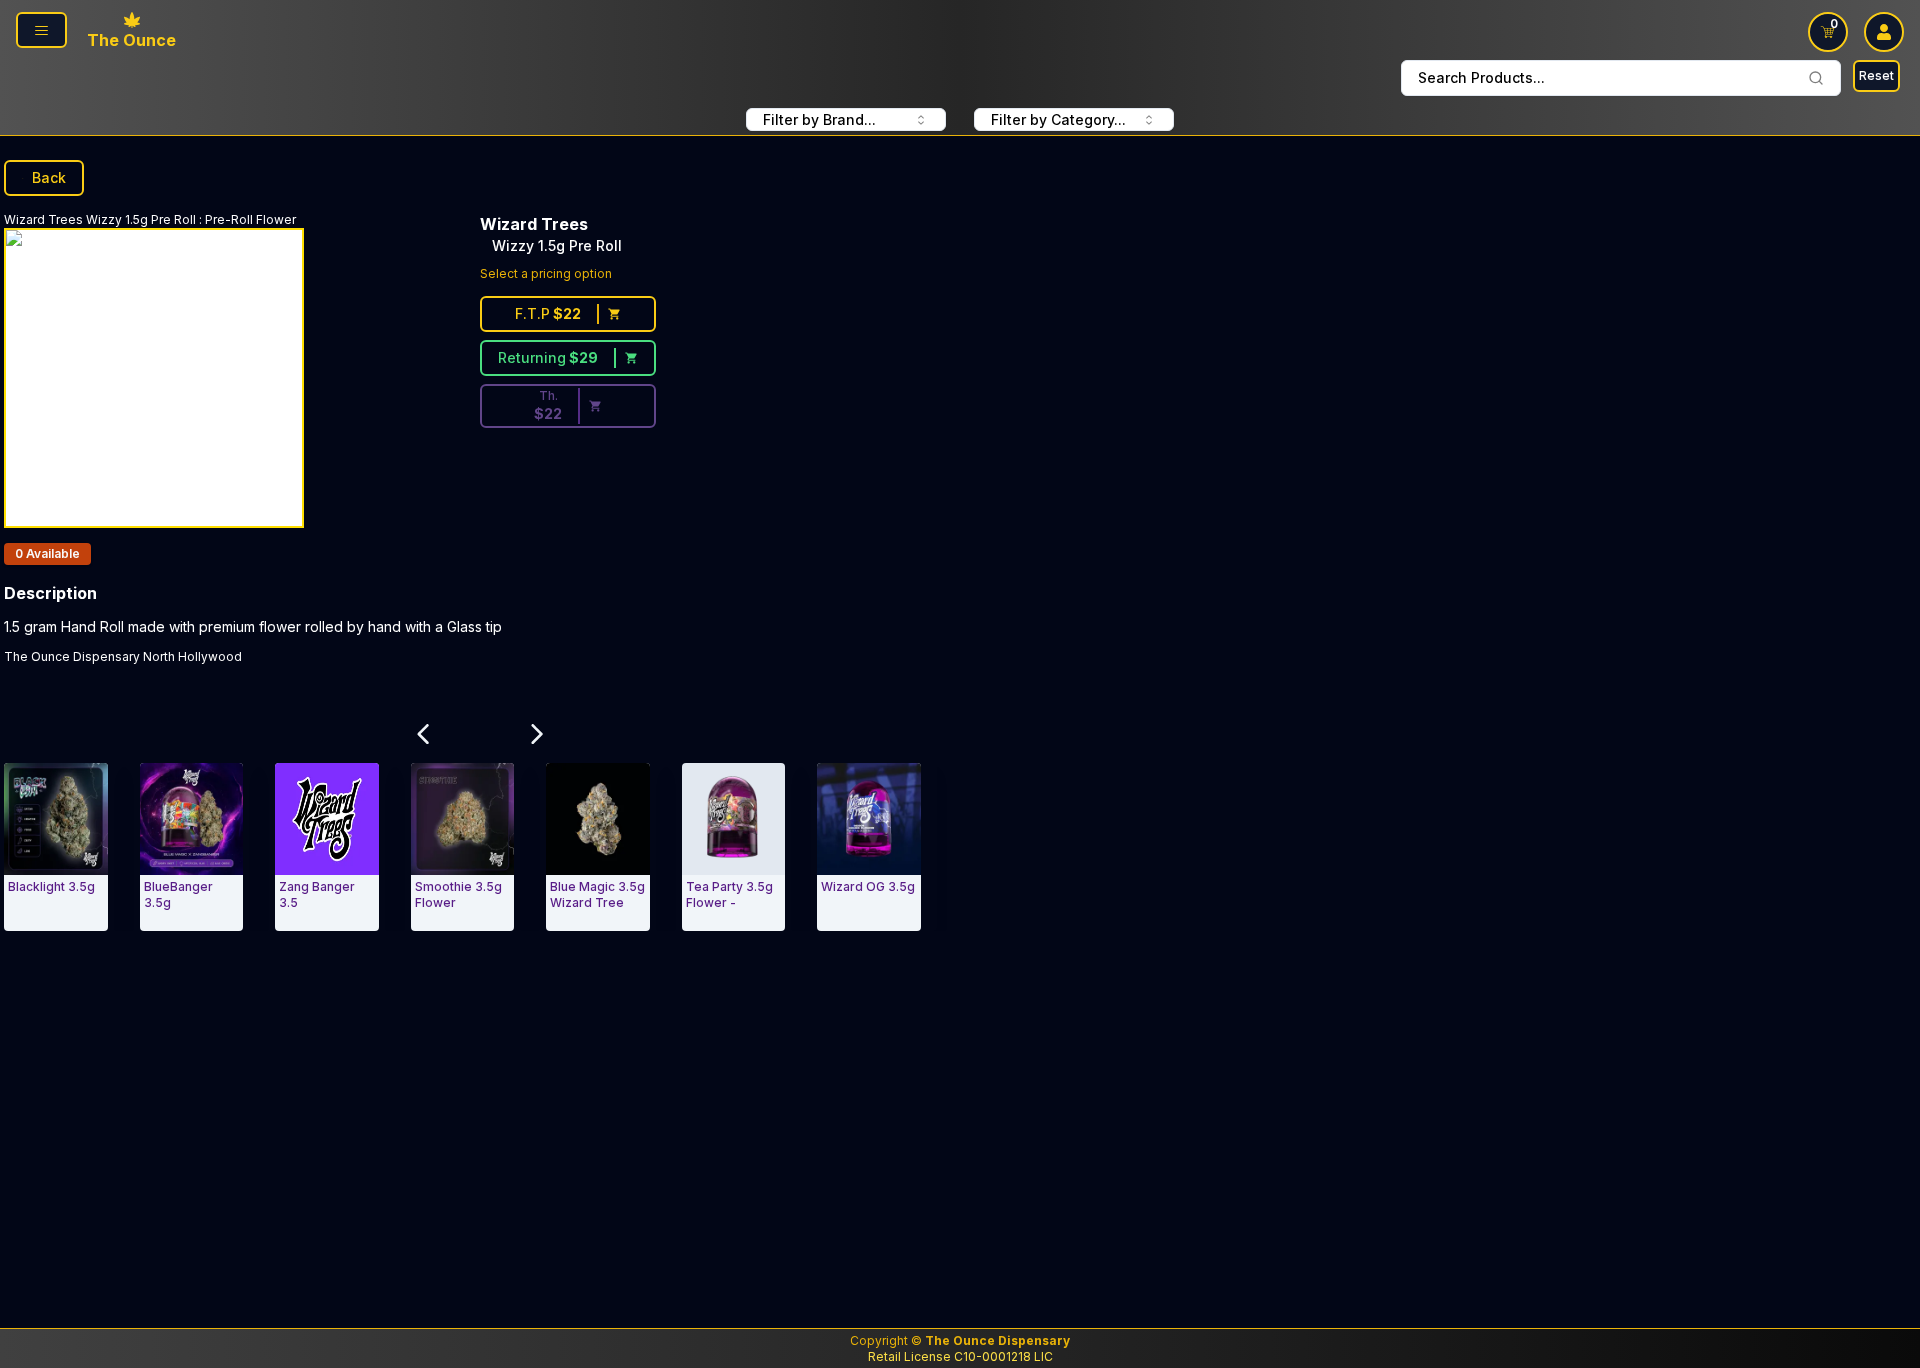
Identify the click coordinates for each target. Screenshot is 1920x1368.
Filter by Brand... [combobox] (819, 119)
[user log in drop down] (1884, 32)
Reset (1876, 75)
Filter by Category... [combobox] (1058, 119)
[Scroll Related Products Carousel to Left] (423, 734)
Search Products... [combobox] (1481, 77)
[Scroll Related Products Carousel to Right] (537, 734)
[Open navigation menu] (41, 30)
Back (49, 177)
